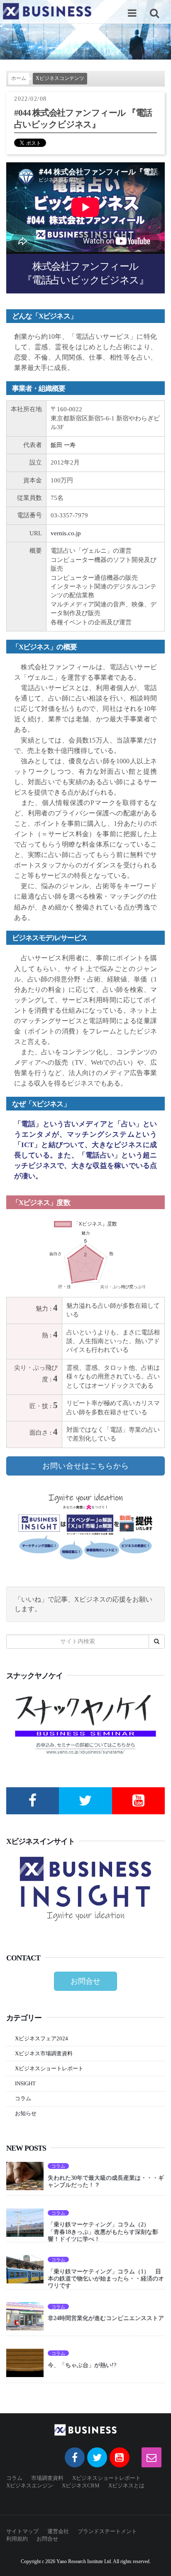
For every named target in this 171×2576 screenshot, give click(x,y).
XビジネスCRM (81, 2485)
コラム (23, 2098)
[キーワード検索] (154, 13)
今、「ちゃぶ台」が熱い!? (82, 2365)
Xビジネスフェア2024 (42, 2038)
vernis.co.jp (66, 533)
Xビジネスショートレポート (49, 2068)
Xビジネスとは (126, 2485)
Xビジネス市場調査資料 (44, 2053)
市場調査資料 (47, 2478)
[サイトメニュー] (132, 13)
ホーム (19, 78)
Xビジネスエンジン (30, 2485)
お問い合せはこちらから (86, 1466)
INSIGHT (25, 2083)
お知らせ (26, 2113)
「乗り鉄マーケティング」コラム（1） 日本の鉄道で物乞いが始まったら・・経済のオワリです (106, 2278)
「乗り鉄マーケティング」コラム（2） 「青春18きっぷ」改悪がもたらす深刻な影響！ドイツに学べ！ (103, 2231)
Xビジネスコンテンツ (60, 78)
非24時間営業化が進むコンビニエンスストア (106, 2318)
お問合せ (85, 1981)
